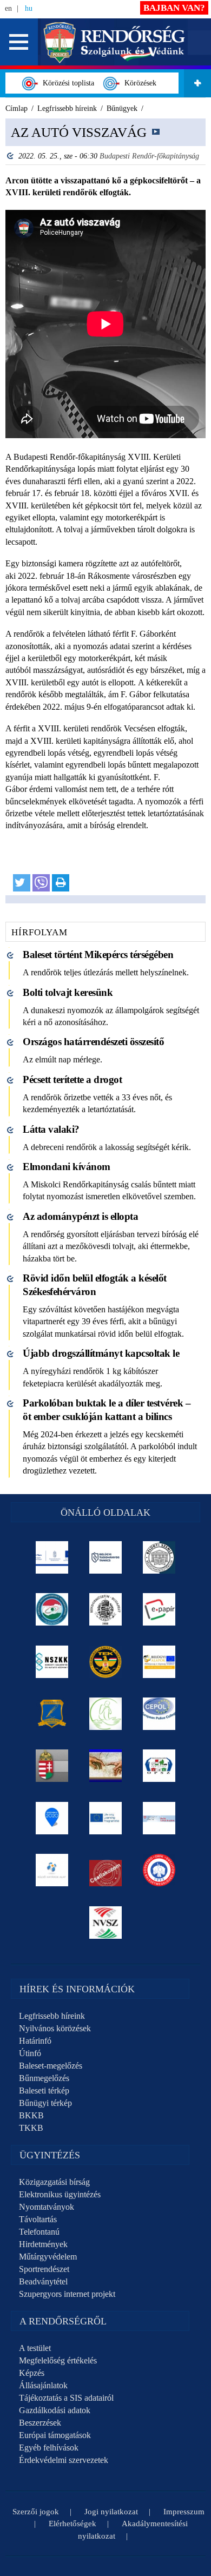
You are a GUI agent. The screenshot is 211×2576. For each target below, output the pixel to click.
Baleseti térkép (44, 2090)
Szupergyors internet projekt (67, 2294)
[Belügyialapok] (159, 1662)
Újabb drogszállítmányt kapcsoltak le (101, 1353)
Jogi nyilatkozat (111, 2512)
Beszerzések (40, 2423)
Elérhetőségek (72, 2524)
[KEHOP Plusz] (52, 1557)
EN (8, 8)
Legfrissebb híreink (52, 2016)
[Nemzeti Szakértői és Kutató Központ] (52, 1662)
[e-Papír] (159, 1609)
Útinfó (30, 2053)
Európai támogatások (55, 2435)
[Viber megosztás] (41, 883)
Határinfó (35, 2041)
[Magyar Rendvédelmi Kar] (52, 1766)
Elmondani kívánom (67, 1167)
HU (29, 8)
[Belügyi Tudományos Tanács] (106, 1557)
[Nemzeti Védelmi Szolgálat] (106, 1923)
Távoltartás (38, 2219)
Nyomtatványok (47, 2207)
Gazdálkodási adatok (55, 2410)
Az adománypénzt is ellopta (80, 1216)
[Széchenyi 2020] (52, 1818)
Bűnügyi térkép (45, 2103)
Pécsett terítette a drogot (72, 1079)
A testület (35, 2348)
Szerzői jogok (36, 2512)
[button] (19, 42)
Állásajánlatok (43, 2385)
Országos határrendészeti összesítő (93, 1042)
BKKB (31, 2115)
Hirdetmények (43, 2244)
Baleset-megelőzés (51, 2066)
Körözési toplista (66, 83)
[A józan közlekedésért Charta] (106, 1870)
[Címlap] (114, 41)
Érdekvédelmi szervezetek (64, 2460)
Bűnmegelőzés (44, 2078)
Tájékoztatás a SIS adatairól (66, 2398)
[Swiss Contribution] (159, 1818)
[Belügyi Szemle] (159, 1557)
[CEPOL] (159, 1714)
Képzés (32, 2373)
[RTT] (52, 1714)
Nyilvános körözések (55, 2028)
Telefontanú (39, 2232)
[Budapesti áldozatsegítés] (106, 1714)
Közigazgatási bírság (54, 2182)
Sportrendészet (44, 2269)
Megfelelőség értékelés (58, 2360)
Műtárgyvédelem (48, 2257)
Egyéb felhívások (49, 2448)
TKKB (31, 2128)
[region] (105, 511)
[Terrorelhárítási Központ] (106, 1662)
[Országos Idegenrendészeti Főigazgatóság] (52, 1609)
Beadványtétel (43, 2281)
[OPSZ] (159, 1766)
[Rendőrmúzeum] (106, 1609)
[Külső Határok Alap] (52, 1870)
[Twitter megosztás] (22, 883)
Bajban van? (174, 8)
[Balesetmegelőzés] (159, 1870)
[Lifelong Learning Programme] (106, 1818)
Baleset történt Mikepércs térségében (98, 955)
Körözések (138, 83)
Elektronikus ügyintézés (60, 2194)
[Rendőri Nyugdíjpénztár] (106, 1766)
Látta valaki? (51, 1129)
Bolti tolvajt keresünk (68, 992)
